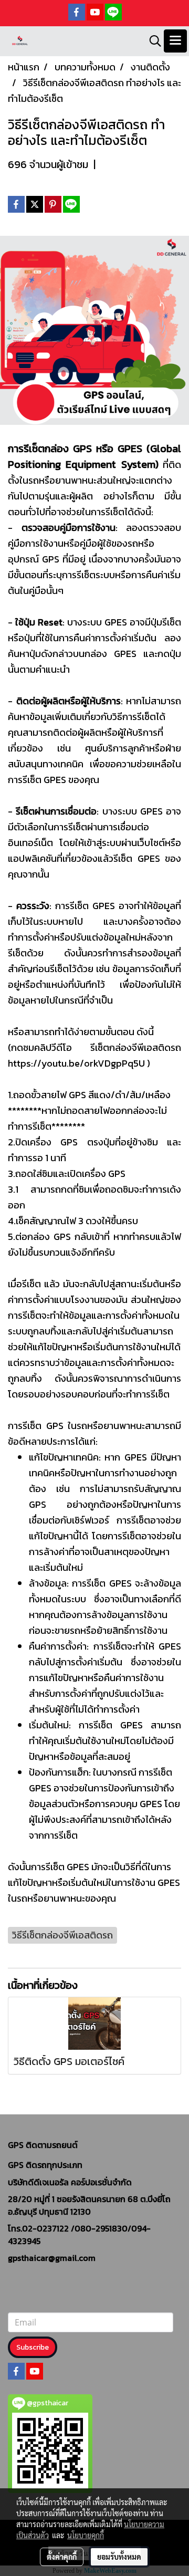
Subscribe (33, 2347)
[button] (152, 41)
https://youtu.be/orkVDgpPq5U (76, 1063)
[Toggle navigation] (175, 41)
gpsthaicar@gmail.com (52, 2258)
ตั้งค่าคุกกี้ (62, 2557)
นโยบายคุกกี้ (86, 2535)
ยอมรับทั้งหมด (119, 2557)
